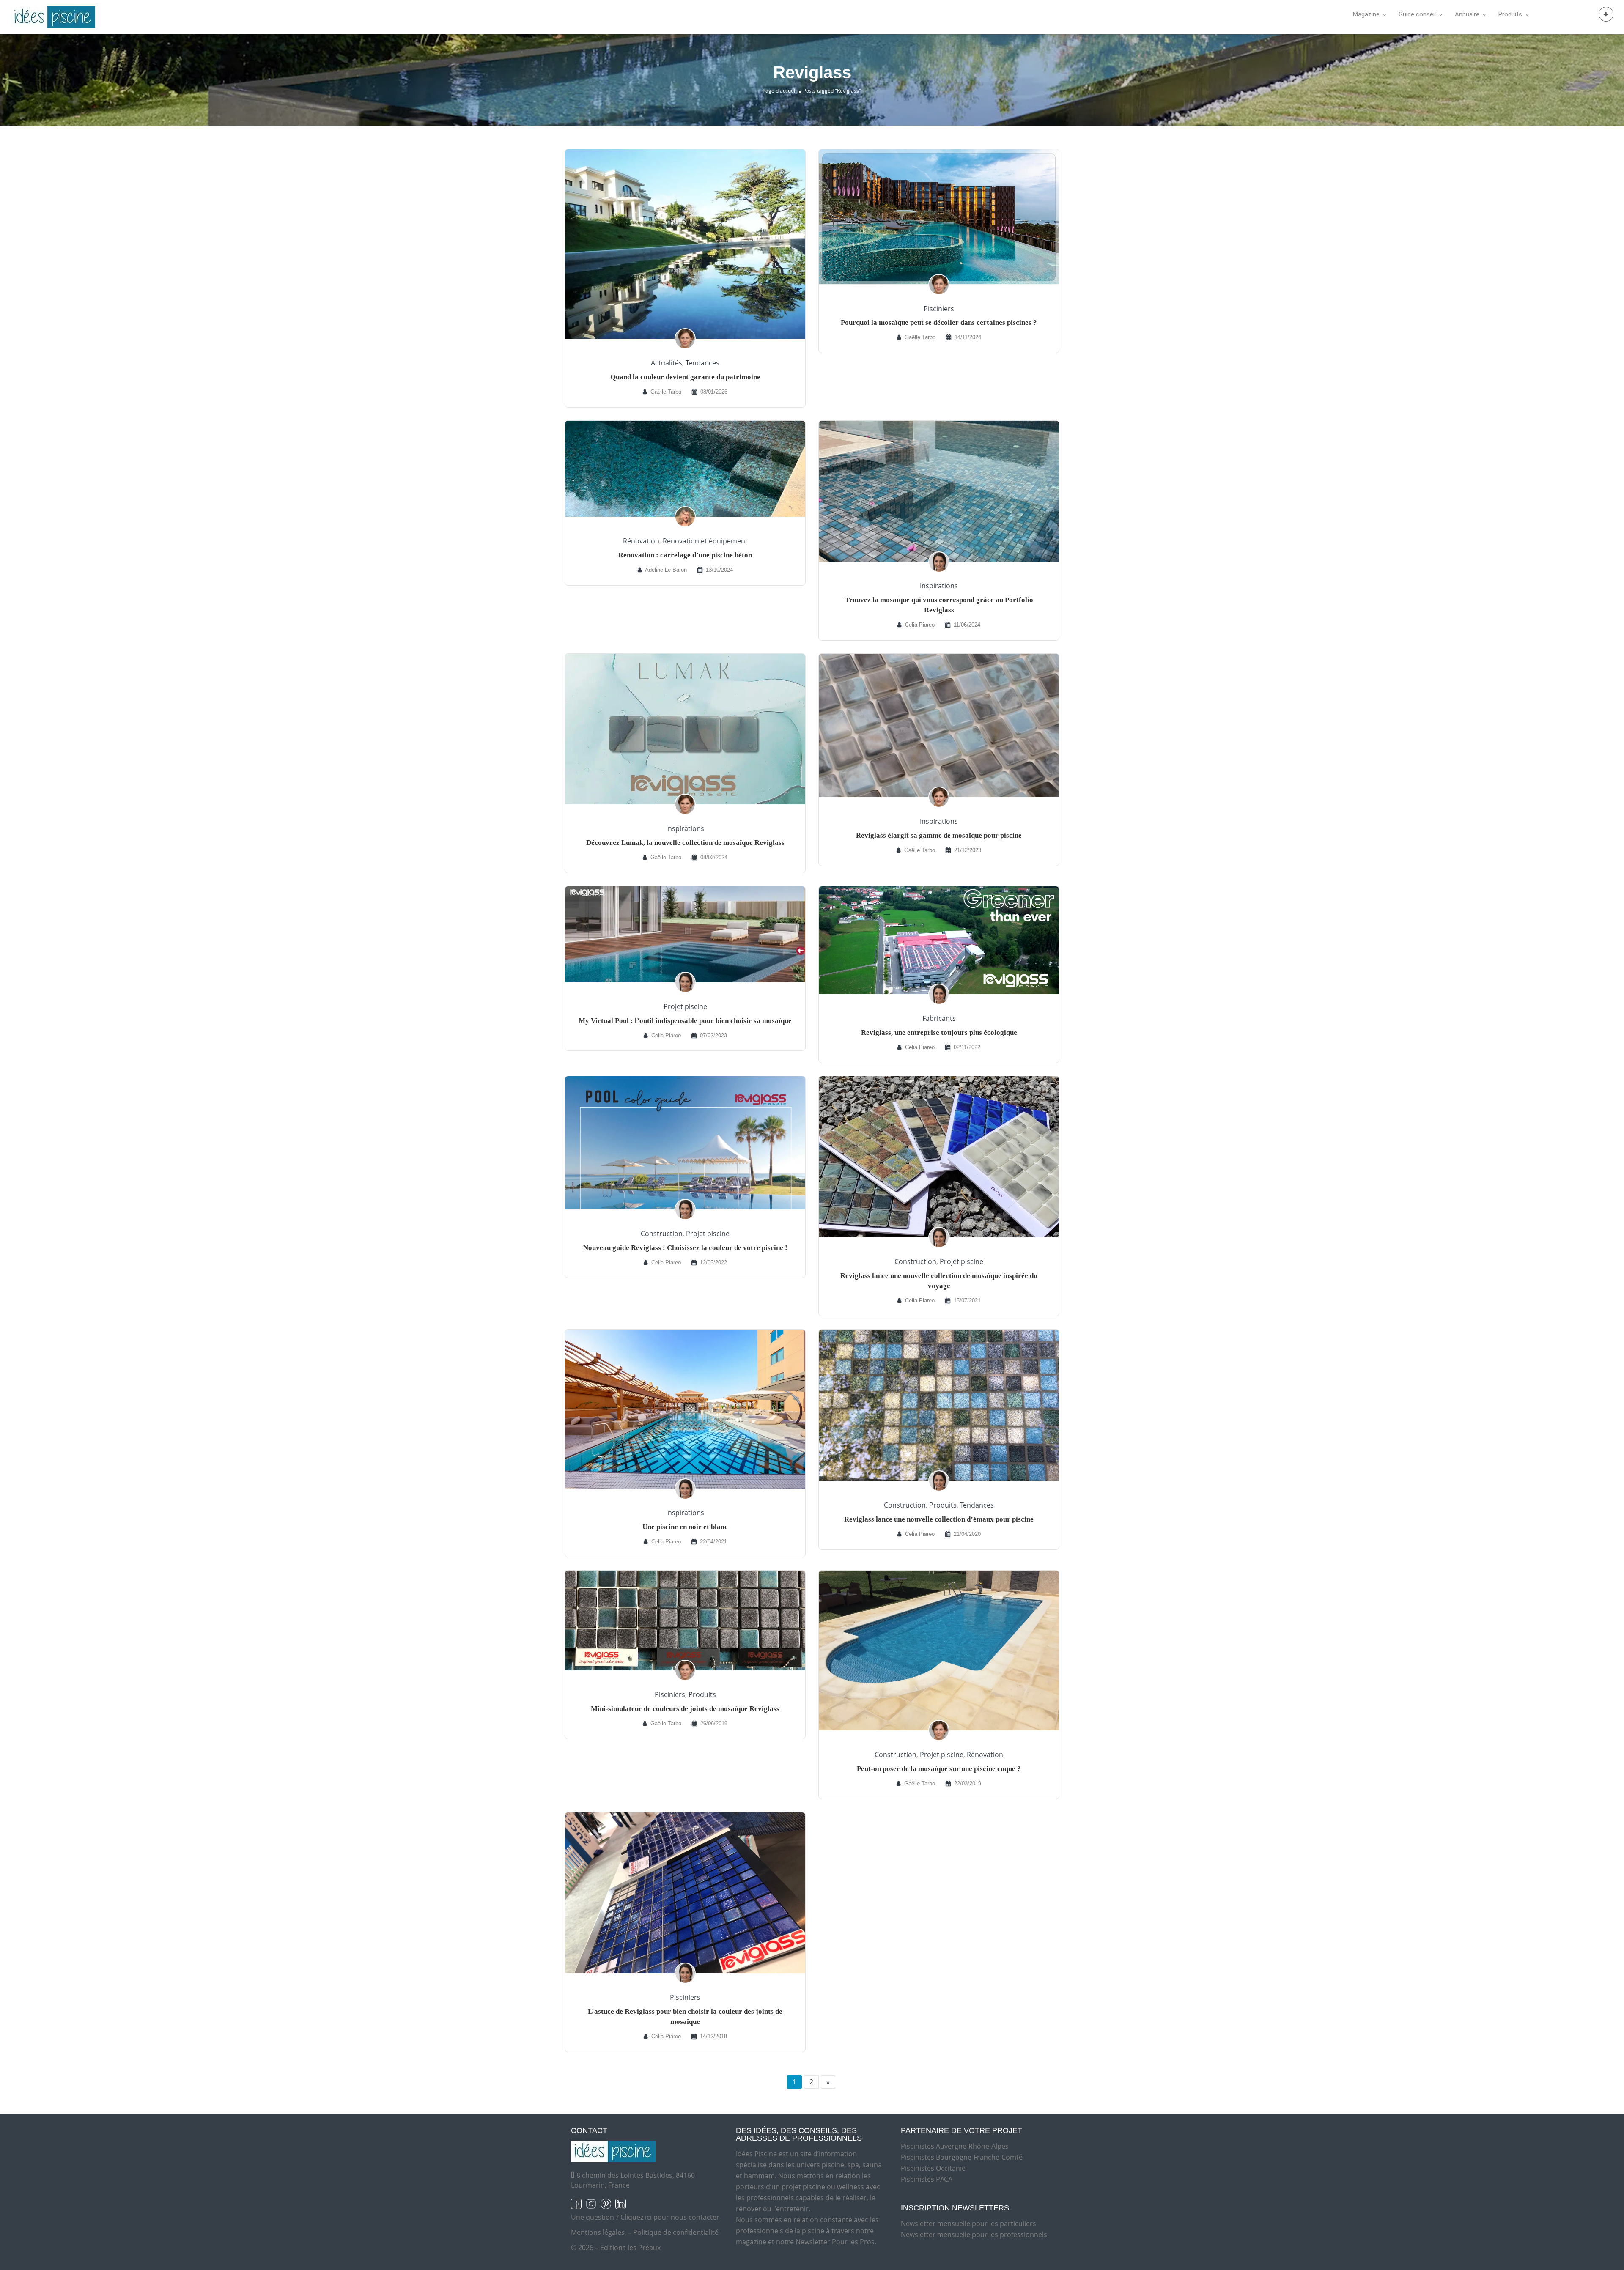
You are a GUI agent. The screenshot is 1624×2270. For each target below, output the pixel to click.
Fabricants (939, 1018)
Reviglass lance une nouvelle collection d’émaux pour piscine (939, 1519)
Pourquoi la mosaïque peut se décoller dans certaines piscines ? (939, 322)
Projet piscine (685, 1006)
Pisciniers (939, 309)
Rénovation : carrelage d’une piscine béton (685, 555)
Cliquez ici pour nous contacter (670, 2217)
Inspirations (939, 586)
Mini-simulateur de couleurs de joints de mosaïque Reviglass (685, 1709)
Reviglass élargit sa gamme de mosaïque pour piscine (939, 835)
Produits (943, 1505)
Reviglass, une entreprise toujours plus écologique (939, 1032)
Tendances (702, 363)
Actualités (667, 363)
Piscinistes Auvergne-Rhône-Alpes (955, 2146)
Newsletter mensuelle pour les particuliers (968, 2223)
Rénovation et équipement (705, 541)
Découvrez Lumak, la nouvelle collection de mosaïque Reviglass (685, 843)
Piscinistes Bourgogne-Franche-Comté (962, 2157)
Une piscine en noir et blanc (685, 1527)
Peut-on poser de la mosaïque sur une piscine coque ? (939, 1769)
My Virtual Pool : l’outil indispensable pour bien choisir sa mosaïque (685, 1021)
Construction (662, 1234)
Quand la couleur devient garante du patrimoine (685, 377)
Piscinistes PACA (927, 2179)
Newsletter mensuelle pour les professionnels (974, 2234)
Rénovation (641, 541)
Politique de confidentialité (676, 2232)
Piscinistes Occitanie (933, 2168)
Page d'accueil (779, 91)
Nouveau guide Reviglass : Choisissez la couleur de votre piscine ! (685, 1248)
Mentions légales (598, 2232)
